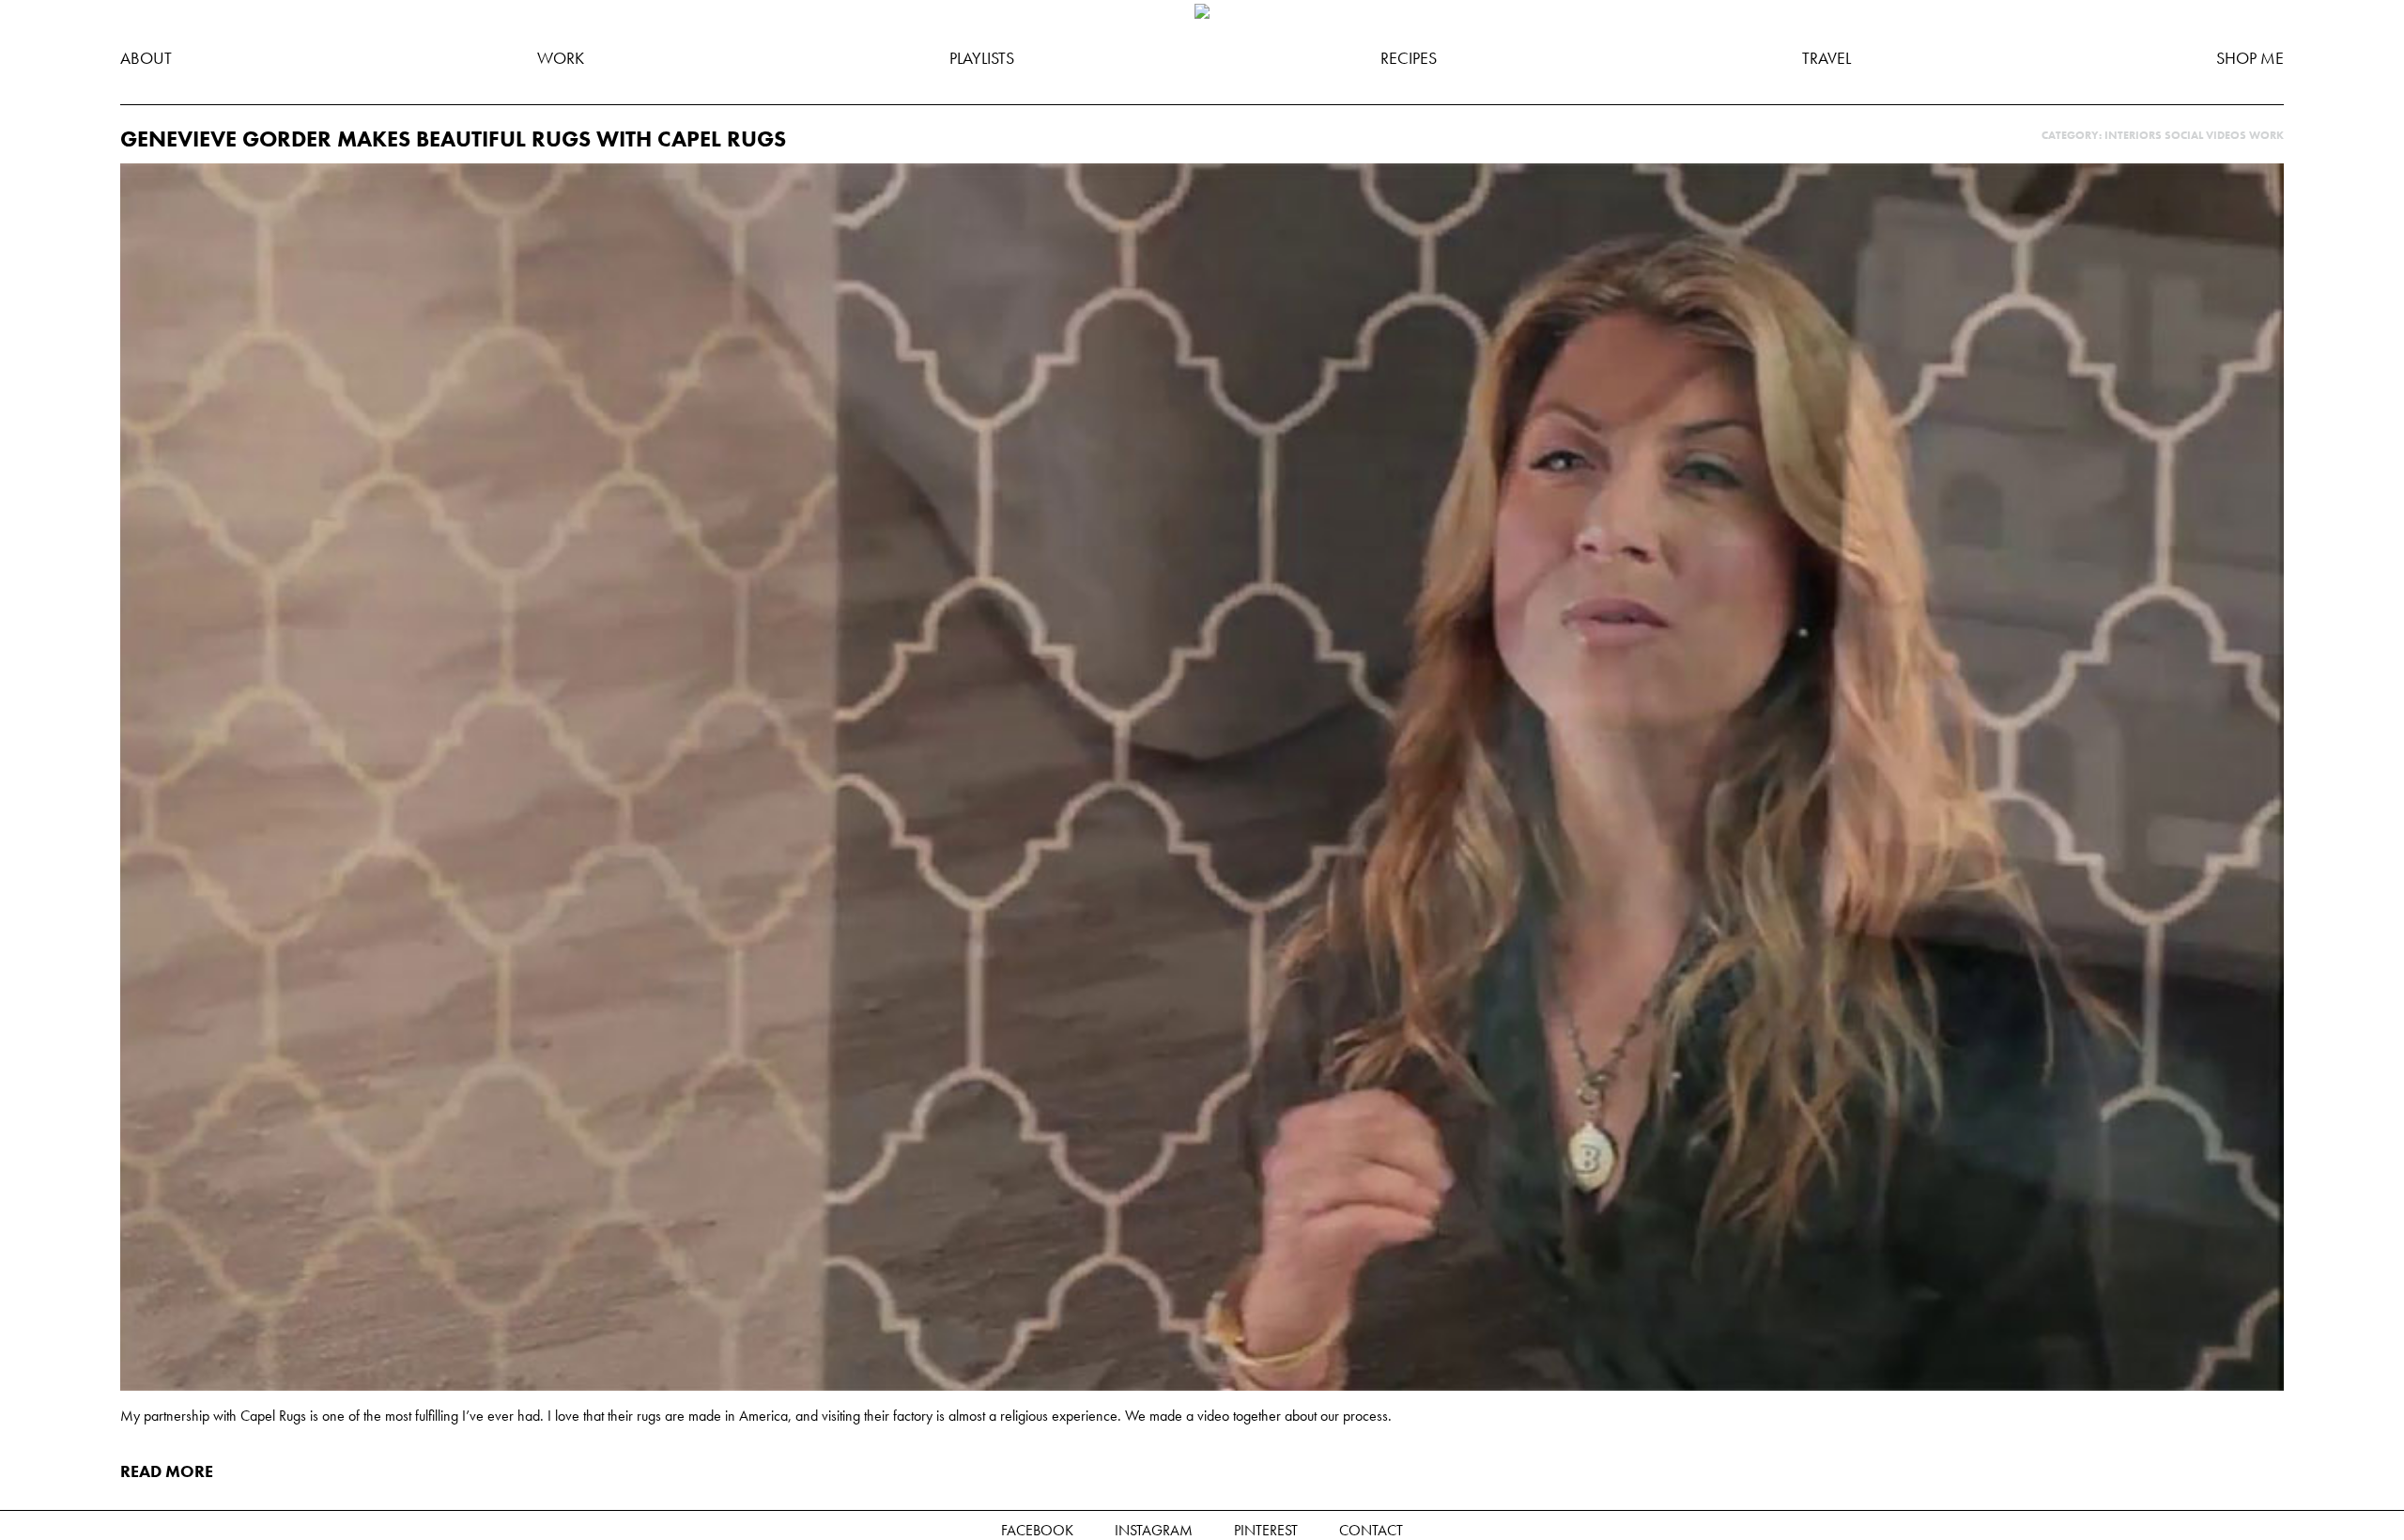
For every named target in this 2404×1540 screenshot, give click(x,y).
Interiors (2133, 135)
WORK (561, 58)
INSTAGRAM (1154, 1530)
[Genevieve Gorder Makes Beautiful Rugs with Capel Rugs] (1202, 1386)
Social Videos (2205, 135)
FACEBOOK (1037, 1530)
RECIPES (1409, 58)
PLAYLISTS (982, 58)
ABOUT (146, 58)
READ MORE (167, 1471)
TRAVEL (1826, 58)
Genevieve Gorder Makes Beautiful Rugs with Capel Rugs (453, 139)
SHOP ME (2250, 58)
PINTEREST (1266, 1530)
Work (2266, 135)
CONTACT (1371, 1530)
